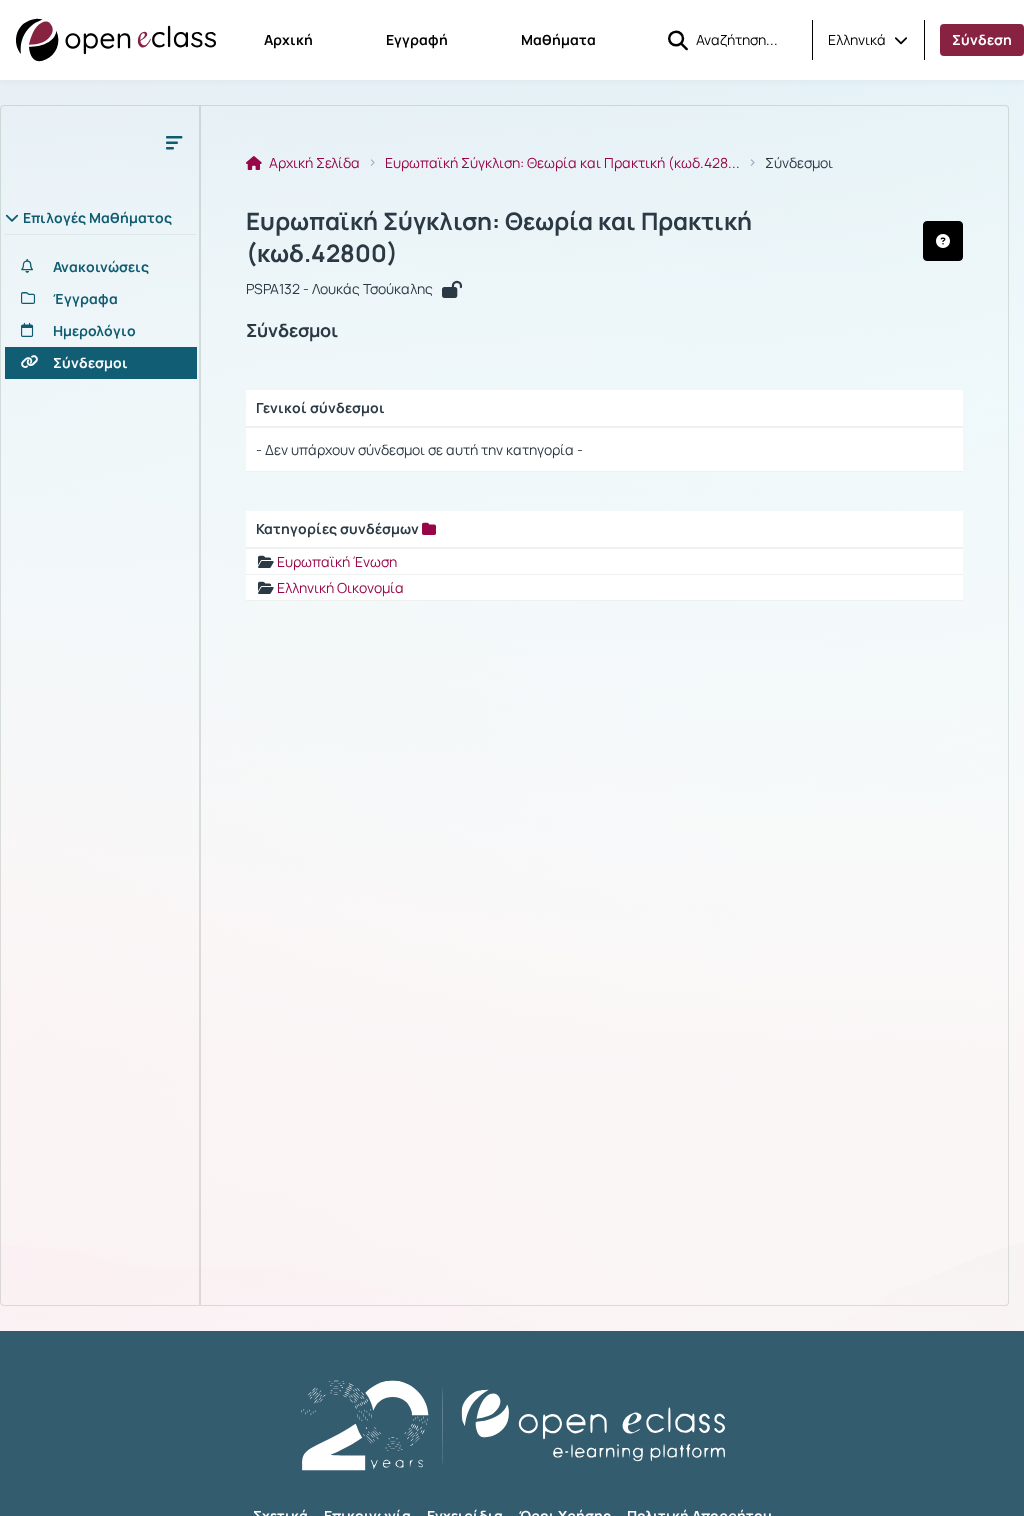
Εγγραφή (417, 39)
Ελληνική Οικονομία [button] (340, 587)
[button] (868, 40)
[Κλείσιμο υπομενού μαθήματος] (174, 142)
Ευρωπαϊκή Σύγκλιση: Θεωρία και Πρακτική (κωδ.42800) (499, 237)
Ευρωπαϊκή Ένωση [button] (337, 561)
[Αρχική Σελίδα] (116, 40)
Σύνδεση (982, 39)
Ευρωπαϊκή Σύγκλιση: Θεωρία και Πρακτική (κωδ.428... (562, 163)
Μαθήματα (558, 39)
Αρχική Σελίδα (313, 163)
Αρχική (288, 39)
